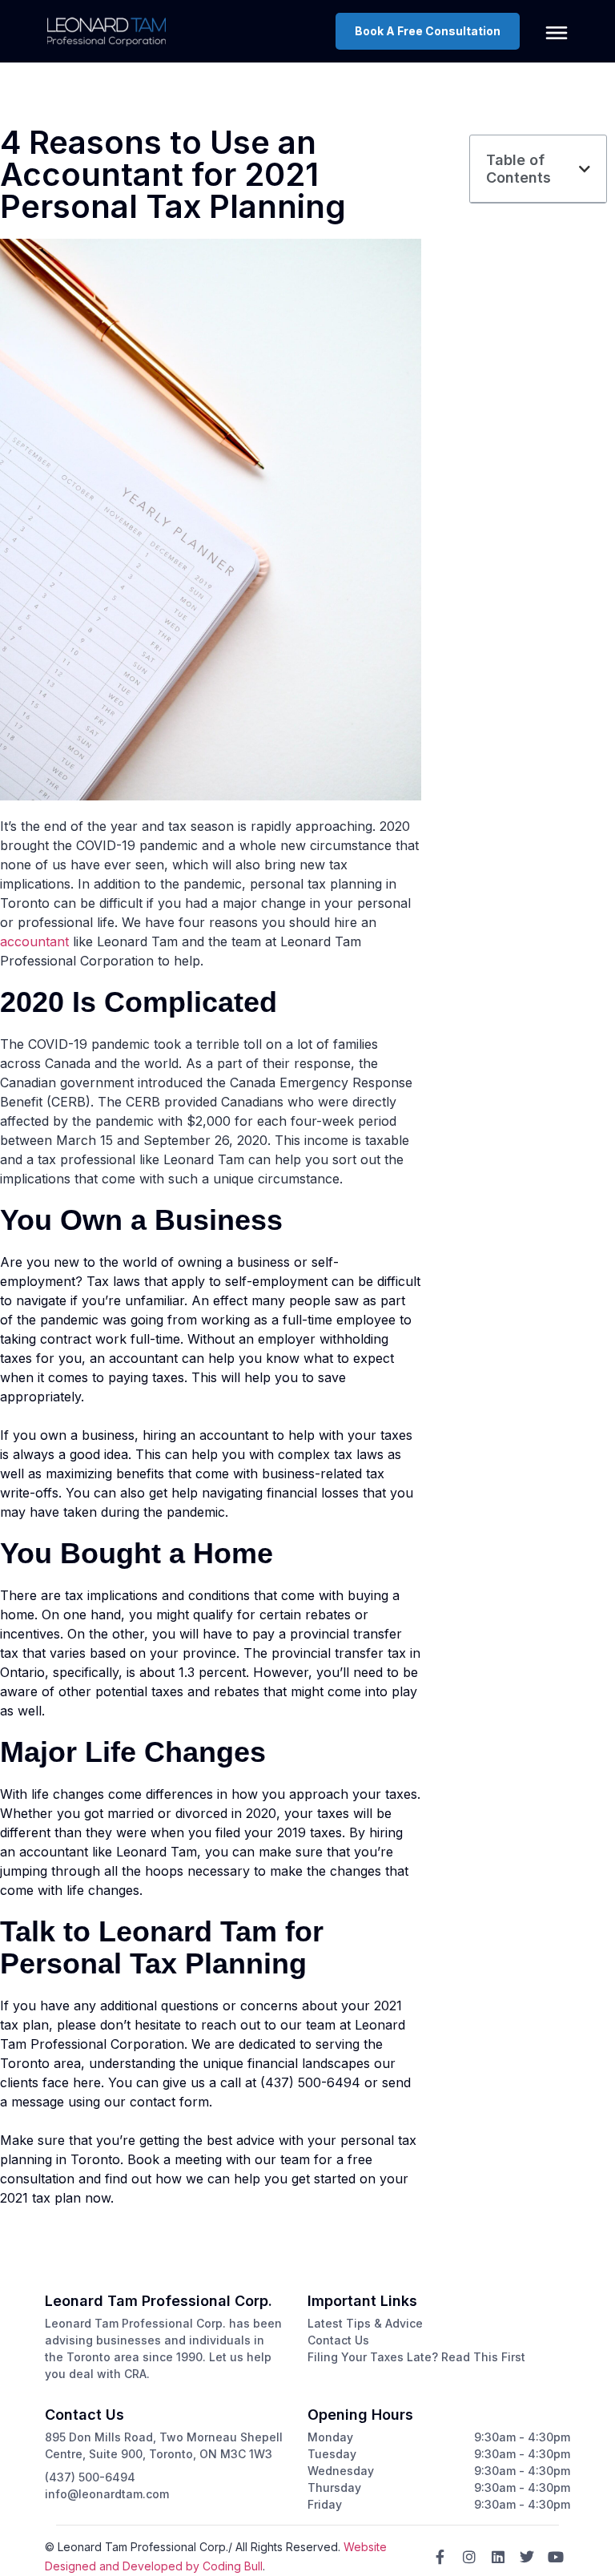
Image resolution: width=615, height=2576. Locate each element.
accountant (34, 941)
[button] (585, 169)
